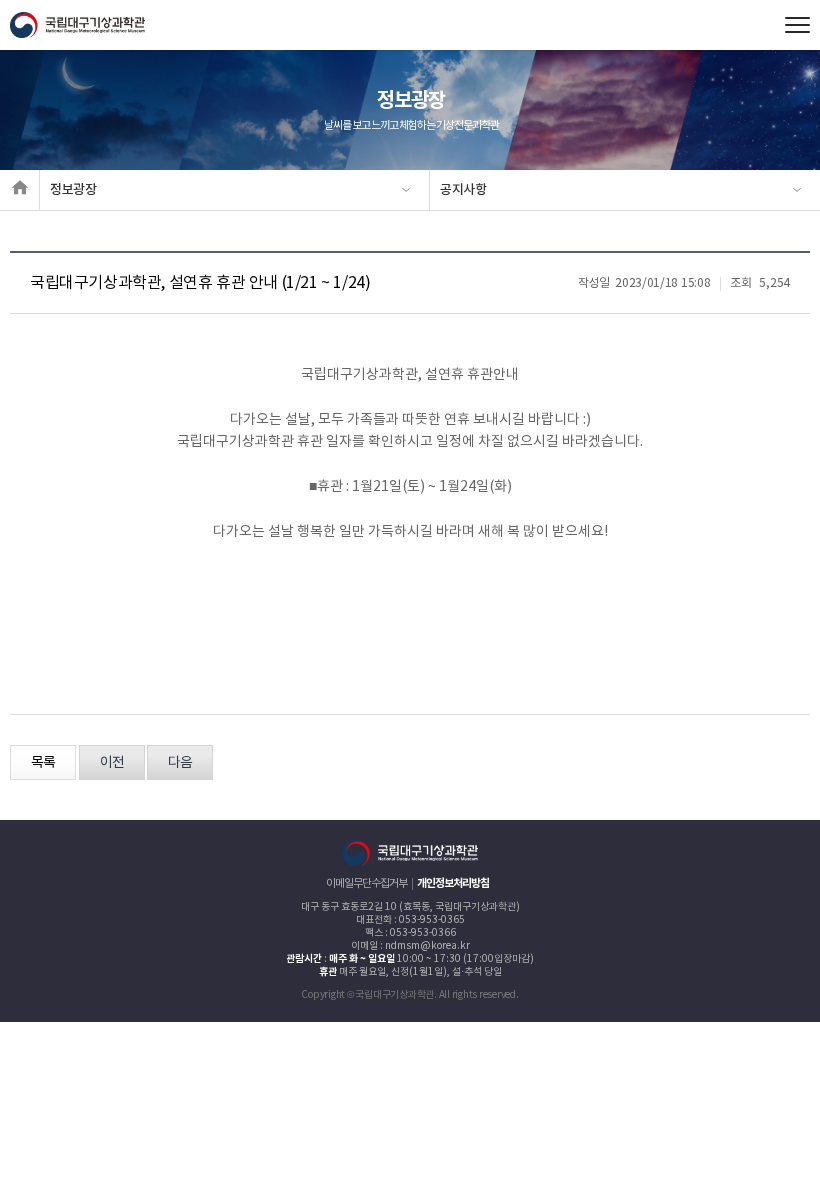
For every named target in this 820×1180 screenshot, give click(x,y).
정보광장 (73, 190)
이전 (112, 763)
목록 (43, 763)
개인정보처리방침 (453, 883)
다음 (180, 763)
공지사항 (463, 190)
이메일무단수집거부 (366, 883)
